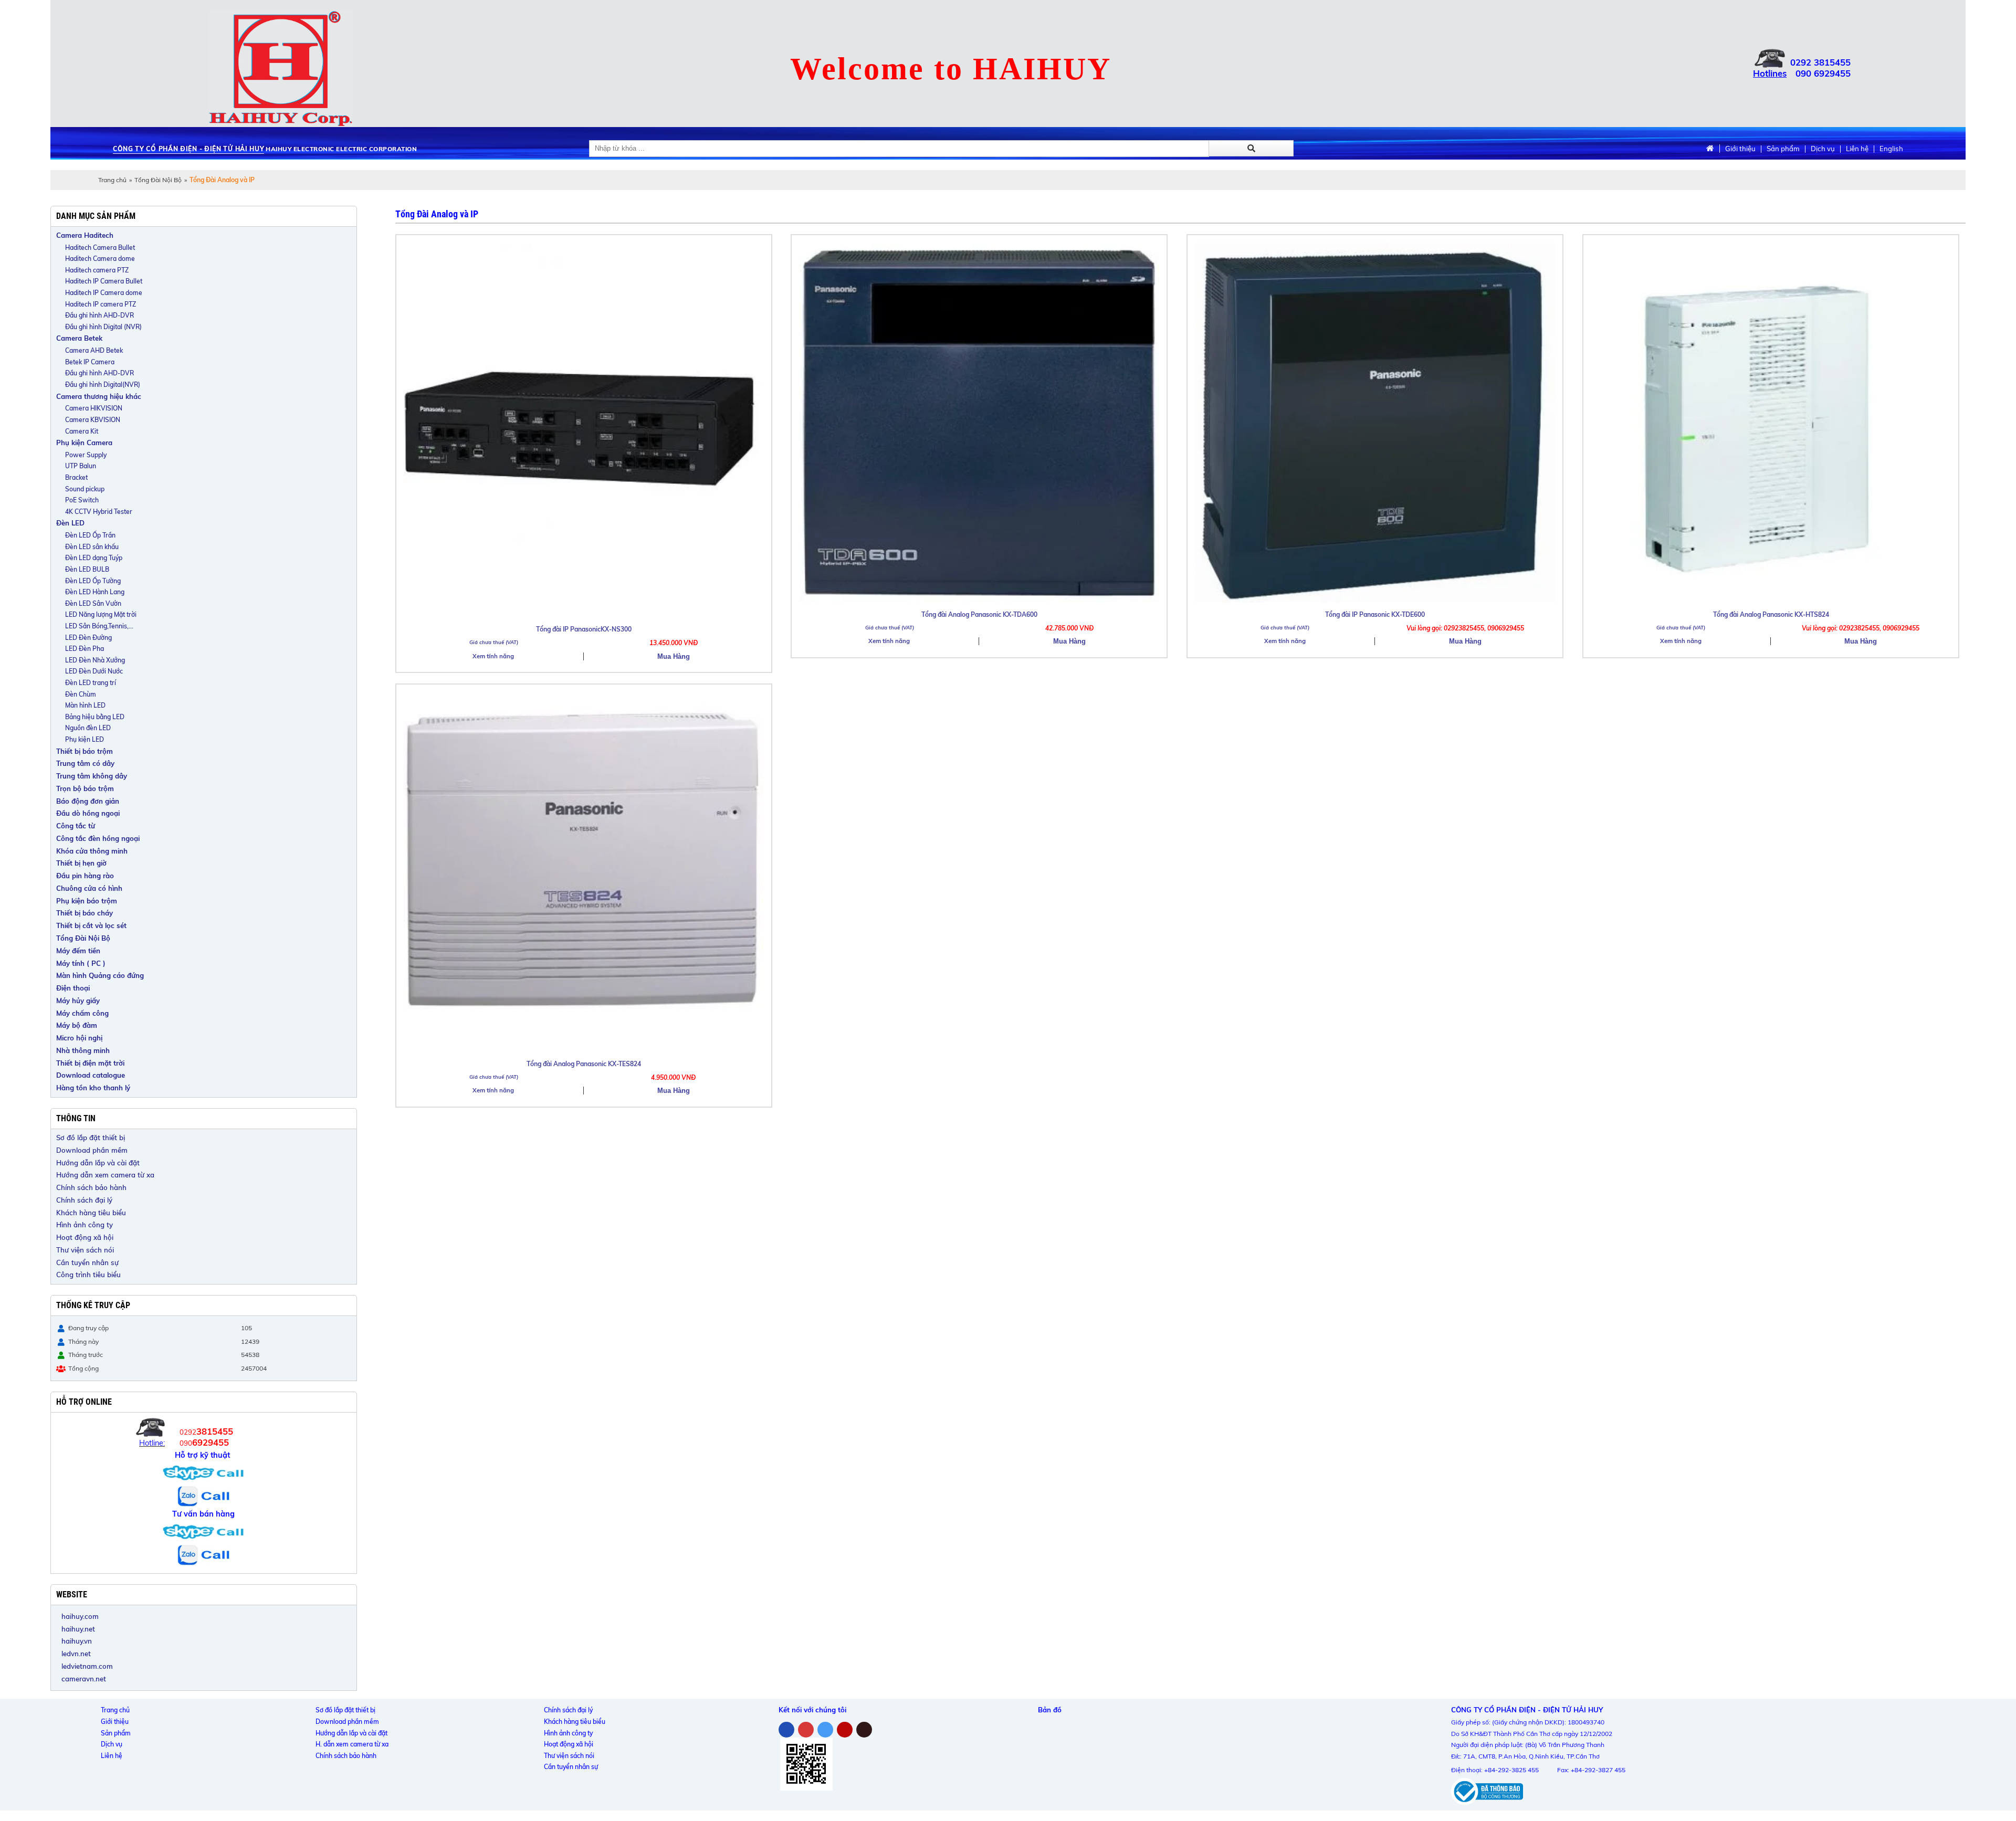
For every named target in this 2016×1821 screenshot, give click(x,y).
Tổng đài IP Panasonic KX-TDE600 (1375, 614)
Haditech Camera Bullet (100, 248)
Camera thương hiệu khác (99, 396)
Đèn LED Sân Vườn (93, 603)
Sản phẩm (1783, 149)
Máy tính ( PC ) (81, 963)
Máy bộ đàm (77, 1025)
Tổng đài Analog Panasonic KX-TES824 (584, 1064)
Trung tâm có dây (85, 763)
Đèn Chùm (81, 694)
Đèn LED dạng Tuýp (94, 558)
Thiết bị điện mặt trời (90, 1063)
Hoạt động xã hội (85, 1237)
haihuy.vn (77, 1641)
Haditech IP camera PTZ (101, 304)
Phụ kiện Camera (84, 443)
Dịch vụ (1823, 149)
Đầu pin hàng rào (85, 876)
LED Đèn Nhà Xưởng (95, 660)
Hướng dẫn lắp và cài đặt (98, 1163)
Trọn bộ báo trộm (85, 788)
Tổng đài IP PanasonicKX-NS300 (584, 629)
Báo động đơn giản (88, 801)
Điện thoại (73, 988)
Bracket (76, 477)
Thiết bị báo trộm (85, 751)
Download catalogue (91, 1075)
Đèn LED (70, 523)
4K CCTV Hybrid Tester (99, 512)
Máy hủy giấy (78, 1001)
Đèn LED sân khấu (92, 547)
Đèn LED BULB (87, 569)
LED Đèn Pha (85, 649)
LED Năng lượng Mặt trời (101, 614)
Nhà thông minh (83, 1050)
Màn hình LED (85, 705)
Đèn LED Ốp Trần (90, 535)
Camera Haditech (85, 235)
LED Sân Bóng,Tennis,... (99, 626)
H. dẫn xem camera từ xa (352, 1744)
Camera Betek (79, 338)
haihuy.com (80, 1616)
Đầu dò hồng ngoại (88, 813)
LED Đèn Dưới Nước (94, 671)
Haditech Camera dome (100, 259)
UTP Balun (81, 466)
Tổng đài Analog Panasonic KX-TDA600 (979, 614)
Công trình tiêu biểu (88, 1275)
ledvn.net (76, 1654)
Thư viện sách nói (85, 1250)
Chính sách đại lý (84, 1200)
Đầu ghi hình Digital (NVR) (103, 327)
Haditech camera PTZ (97, 270)
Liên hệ (1857, 149)
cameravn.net (84, 1679)
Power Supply (86, 455)
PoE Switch (82, 500)
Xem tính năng (493, 656)
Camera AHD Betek (94, 350)
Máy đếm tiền (78, 951)
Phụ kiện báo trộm (87, 901)
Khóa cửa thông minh (92, 851)
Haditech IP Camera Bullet (104, 281)
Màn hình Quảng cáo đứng (100, 975)
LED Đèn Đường (88, 638)
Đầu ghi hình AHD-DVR (99, 315)
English (1891, 149)
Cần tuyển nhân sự (87, 1262)
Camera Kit (82, 431)
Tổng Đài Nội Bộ (158, 180)
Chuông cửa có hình (89, 888)
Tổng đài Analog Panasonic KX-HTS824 (1771, 614)
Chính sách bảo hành (91, 1187)
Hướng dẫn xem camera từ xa (105, 1175)
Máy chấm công (82, 1013)
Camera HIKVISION (94, 408)
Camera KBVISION (93, 420)
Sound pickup (85, 489)
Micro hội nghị (79, 1038)
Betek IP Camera (90, 362)
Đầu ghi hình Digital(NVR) (103, 385)
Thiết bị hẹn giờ (81, 863)
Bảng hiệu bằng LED (95, 717)
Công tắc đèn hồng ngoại (98, 838)
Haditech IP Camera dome (104, 293)
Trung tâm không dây (92, 776)
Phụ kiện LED (85, 739)
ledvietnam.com (87, 1666)
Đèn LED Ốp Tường (93, 581)
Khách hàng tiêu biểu (91, 1213)
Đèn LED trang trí (91, 683)
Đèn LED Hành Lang (95, 592)
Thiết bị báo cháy (85, 913)
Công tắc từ (76, 826)
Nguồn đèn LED (88, 728)
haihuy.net (78, 1629)
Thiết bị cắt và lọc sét (91, 925)
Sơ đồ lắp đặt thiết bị (91, 1138)
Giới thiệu (1740, 149)
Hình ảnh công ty (85, 1225)
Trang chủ (112, 180)
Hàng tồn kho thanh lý (93, 1088)
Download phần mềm (92, 1150)
